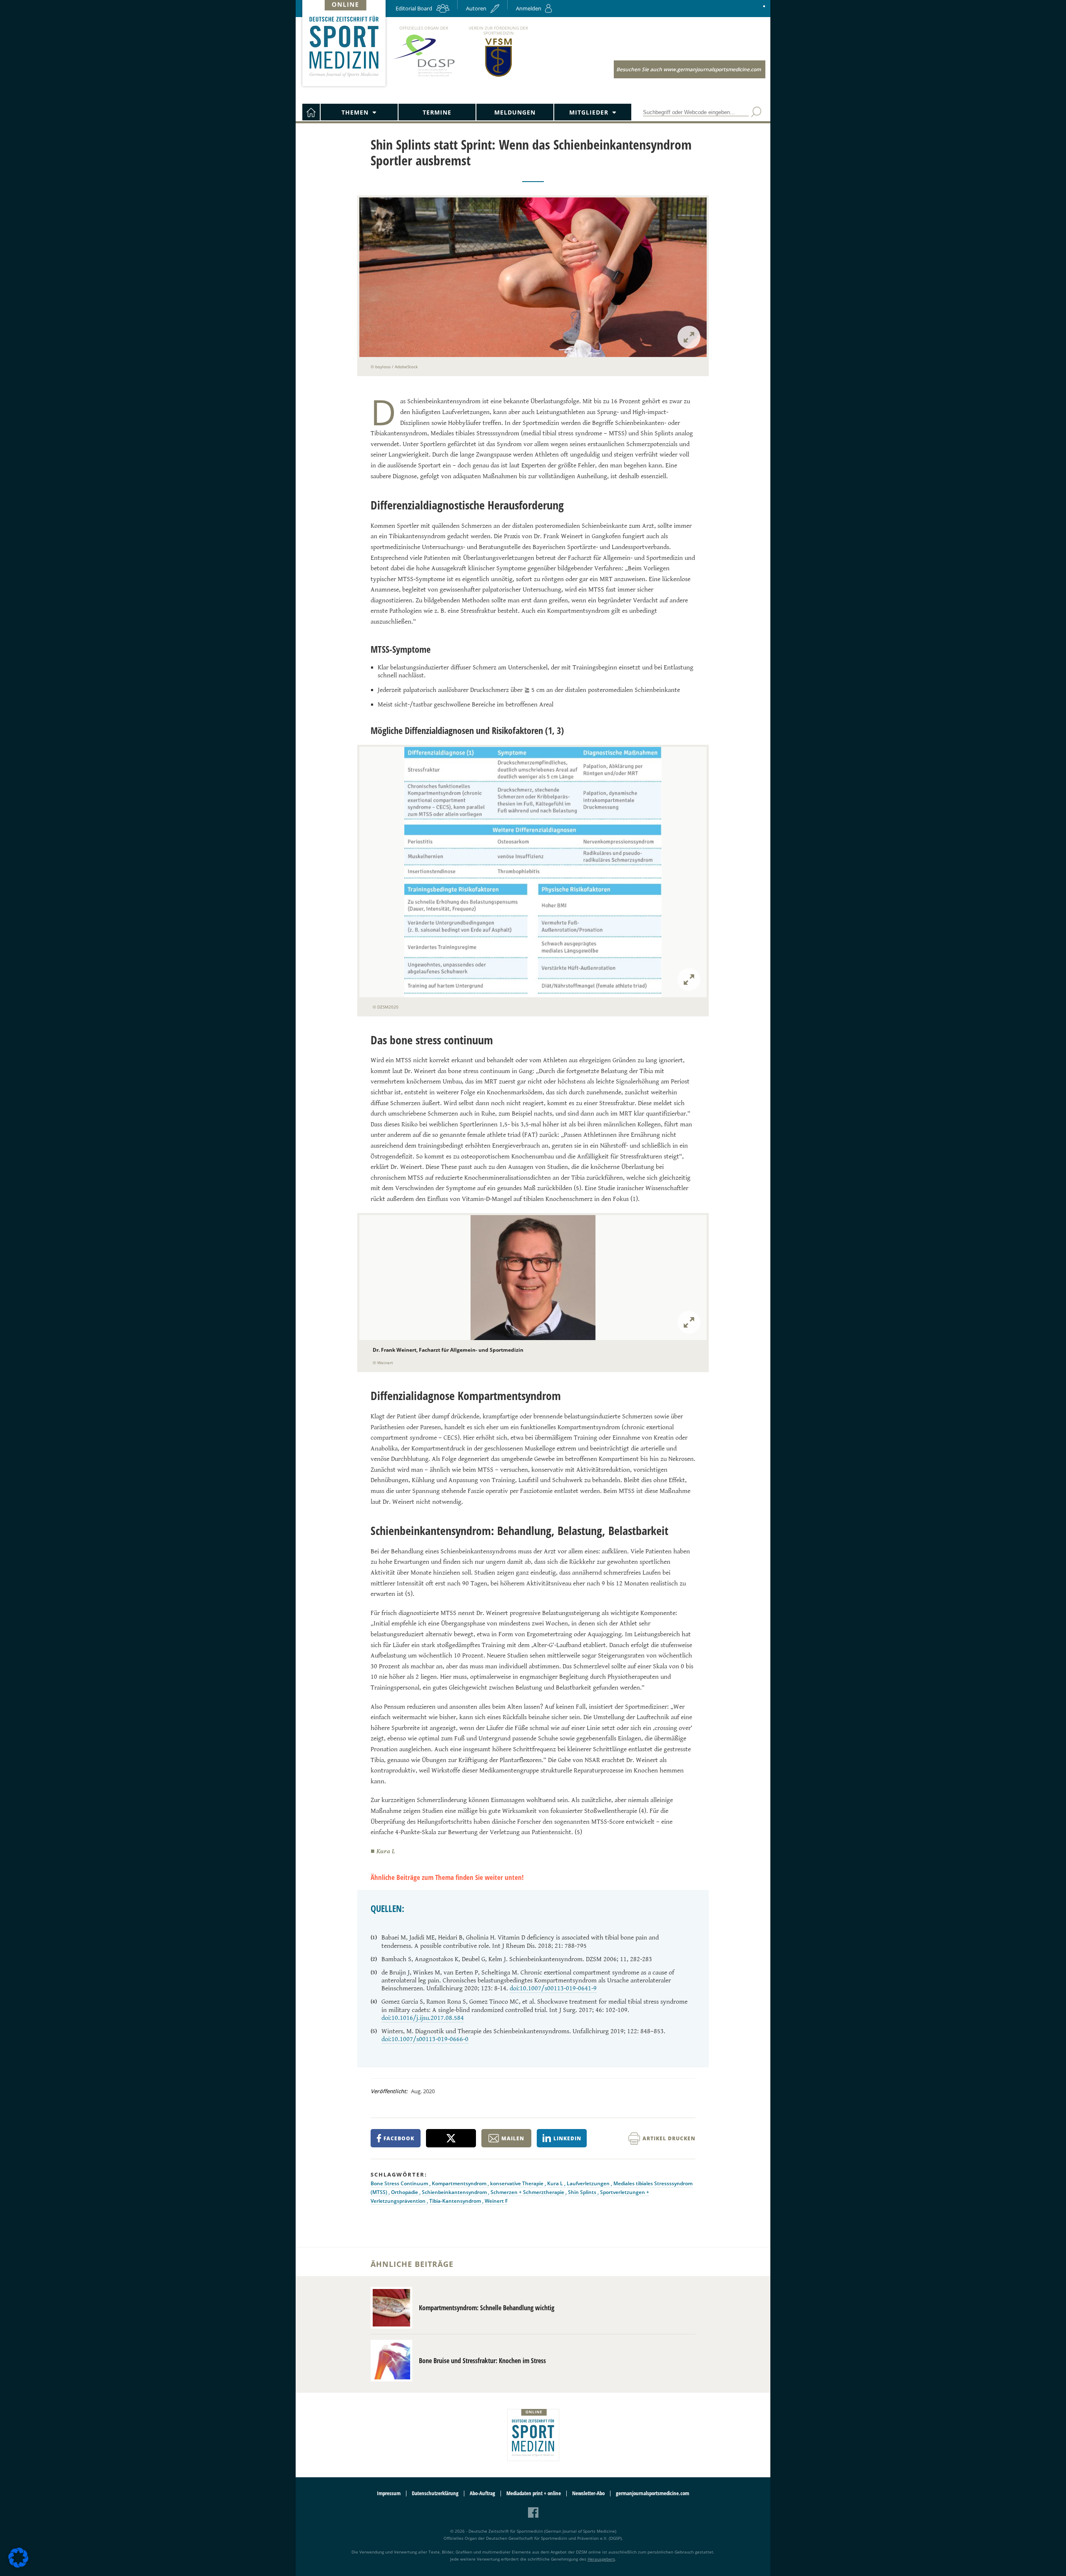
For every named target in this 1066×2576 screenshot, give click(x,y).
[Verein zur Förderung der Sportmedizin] (499, 76)
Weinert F (496, 2201)
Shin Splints (583, 2192)
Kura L (556, 2183)
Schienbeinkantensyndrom (455, 2192)
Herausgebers (601, 2559)
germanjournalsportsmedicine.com (653, 2493)
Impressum (389, 2493)
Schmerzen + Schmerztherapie (528, 2192)
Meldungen (515, 112)
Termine (437, 112)
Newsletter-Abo (588, 2493)
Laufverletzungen (589, 2183)
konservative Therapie (517, 2183)
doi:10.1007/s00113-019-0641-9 (553, 1988)
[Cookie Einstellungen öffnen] (18, 2566)
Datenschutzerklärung (435, 2493)
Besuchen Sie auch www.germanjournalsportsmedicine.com (689, 69)
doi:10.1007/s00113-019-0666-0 (425, 2039)
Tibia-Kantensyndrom (456, 2201)
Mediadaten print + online (534, 2493)
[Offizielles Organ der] (423, 76)
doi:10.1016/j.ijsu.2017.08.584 (423, 2018)
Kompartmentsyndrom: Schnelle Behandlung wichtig (487, 2308)
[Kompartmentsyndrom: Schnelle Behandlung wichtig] (391, 2308)
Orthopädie (405, 2192)
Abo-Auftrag (482, 2493)
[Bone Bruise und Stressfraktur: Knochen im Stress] (391, 2361)
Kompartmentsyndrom (460, 2183)
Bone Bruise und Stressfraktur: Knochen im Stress (482, 2361)
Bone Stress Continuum (400, 2183)
